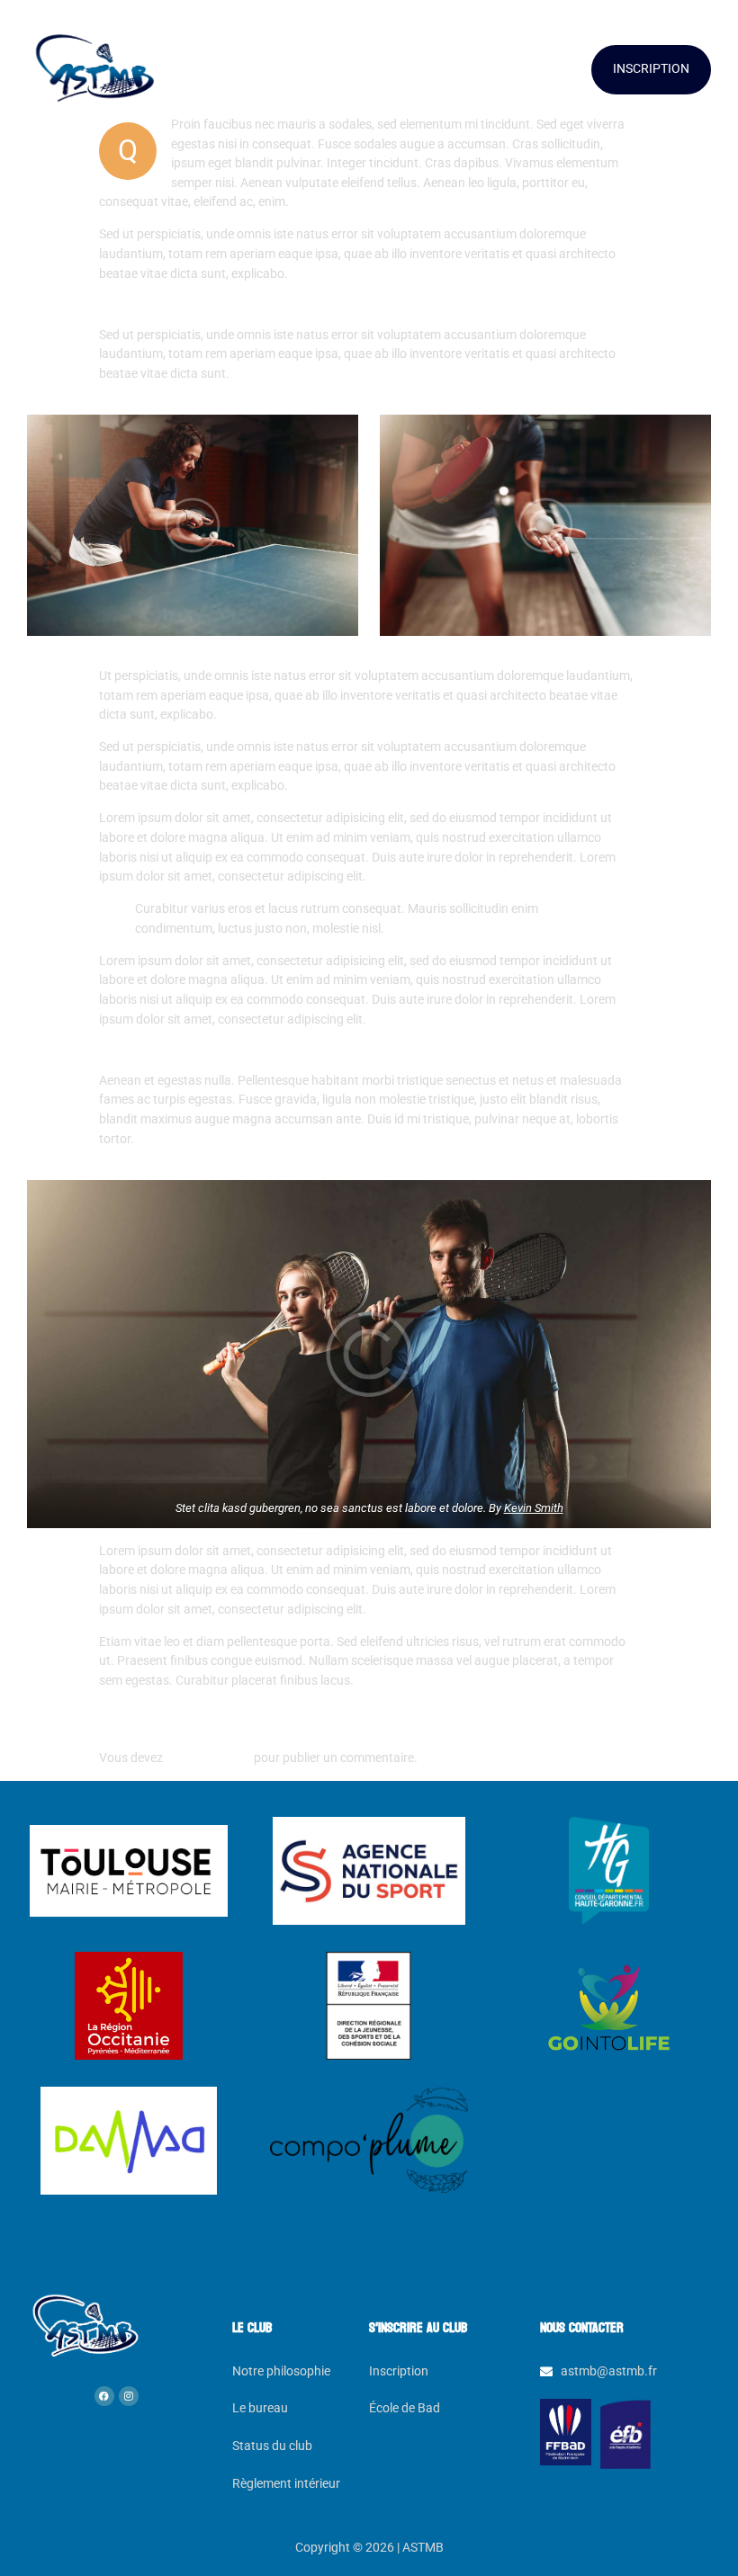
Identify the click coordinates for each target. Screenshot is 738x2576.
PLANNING (441, 70)
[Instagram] (129, 2396)
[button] (203, 70)
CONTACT (546, 70)
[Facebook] (104, 2396)
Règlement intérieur (286, 2484)
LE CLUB (194, 70)
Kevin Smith (534, 1508)
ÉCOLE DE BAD (323, 70)
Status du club (272, 2446)
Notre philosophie (281, 2371)
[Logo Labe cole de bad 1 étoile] (626, 2433)
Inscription (399, 2371)
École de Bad (405, 2408)
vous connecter (208, 1758)
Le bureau (260, 2408)
